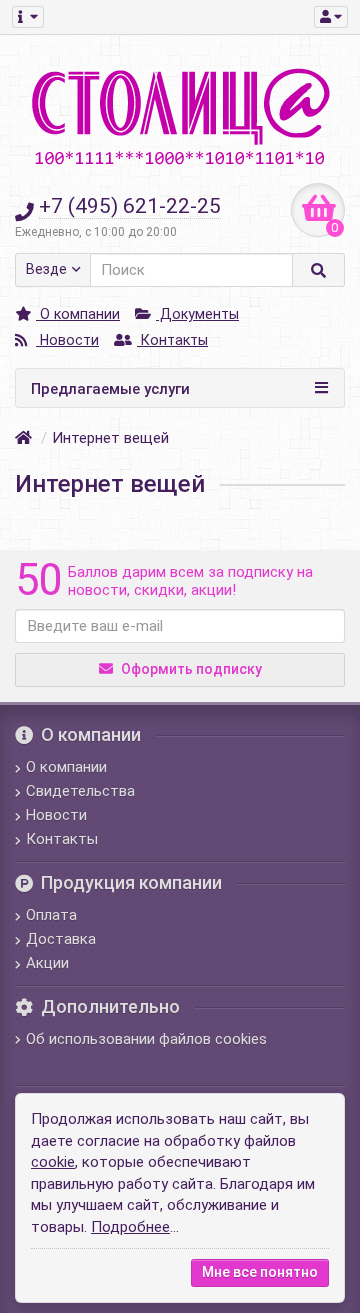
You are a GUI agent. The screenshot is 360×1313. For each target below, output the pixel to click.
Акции (47, 963)
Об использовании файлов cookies (146, 1039)
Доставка (61, 939)
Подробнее (130, 1227)
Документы (197, 314)
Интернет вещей (110, 438)
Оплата (51, 915)
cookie (53, 1162)
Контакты (172, 340)
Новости (67, 340)
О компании (78, 314)
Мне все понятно (260, 1272)
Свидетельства (80, 791)
